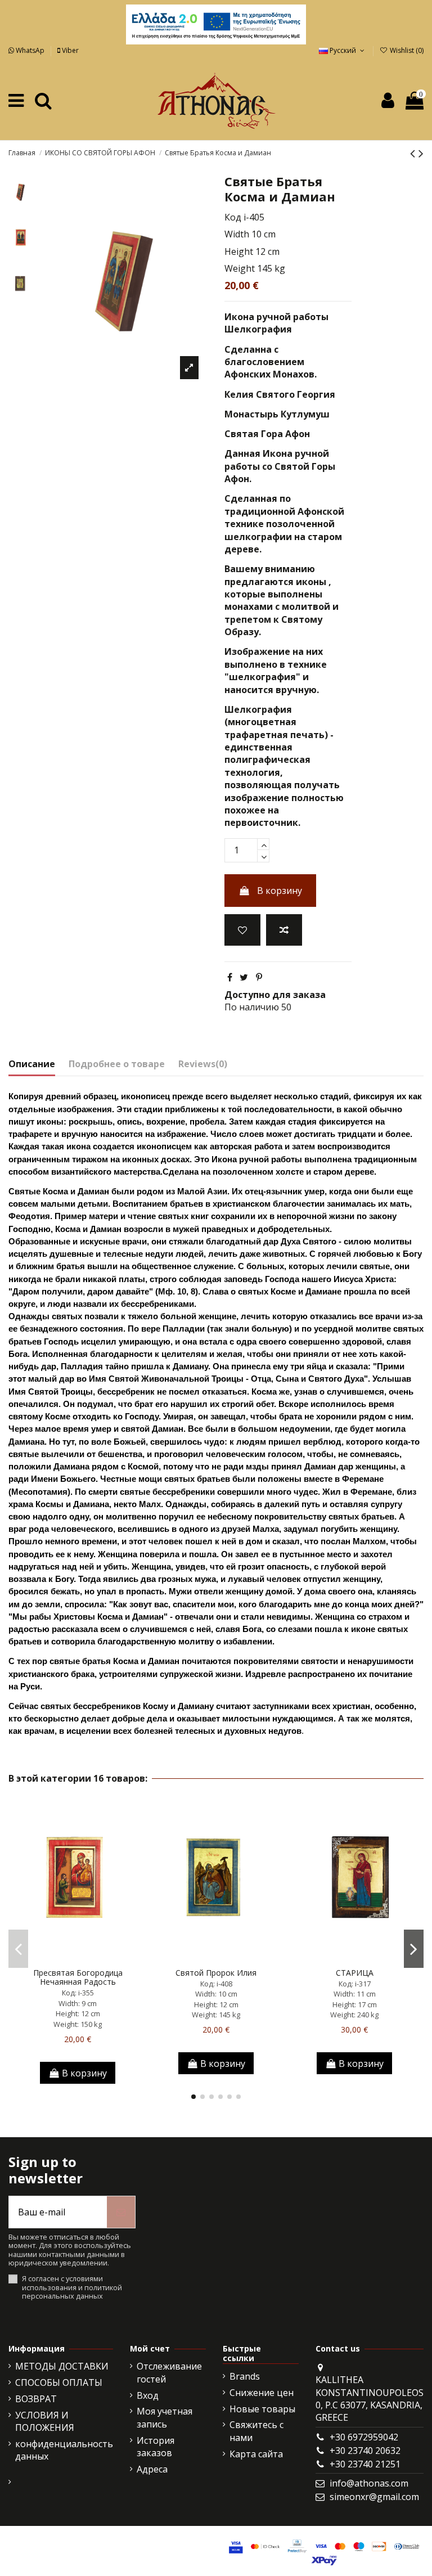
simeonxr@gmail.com (374, 2497)
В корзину (280, 891)
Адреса (152, 2469)
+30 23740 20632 (365, 2451)
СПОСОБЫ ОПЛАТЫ (59, 2382)
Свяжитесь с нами (256, 2431)
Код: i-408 (216, 1984)
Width (237, 234)
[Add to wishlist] (242, 930)
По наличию (252, 1007)
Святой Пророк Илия (216, 1973)
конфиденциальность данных (64, 2450)
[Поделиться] (230, 977)
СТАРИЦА (355, 1973)
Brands (245, 2376)
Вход (148, 2395)
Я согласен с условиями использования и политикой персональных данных (72, 2287)
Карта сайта (256, 2454)
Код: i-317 (355, 1984)
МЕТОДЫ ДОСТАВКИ (62, 2366)
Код (233, 217)
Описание (32, 1064)
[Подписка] (121, 2212)
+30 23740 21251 (365, 2464)
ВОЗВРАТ (36, 2399)
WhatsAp (30, 50)
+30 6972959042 (364, 2437)
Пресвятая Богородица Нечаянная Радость (78, 1977)
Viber (69, 50)
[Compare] (78, 1958)
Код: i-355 (78, 1993)
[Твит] (244, 977)
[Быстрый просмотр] (96, 1958)
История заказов (156, 2447)
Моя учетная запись (165, 2417)
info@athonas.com (369, 2483)
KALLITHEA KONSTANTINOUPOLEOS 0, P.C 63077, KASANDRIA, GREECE (370, 2399)
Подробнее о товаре (117, 1064)
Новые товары (262, 2409)
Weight (240, 268)
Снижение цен (262, 2393)
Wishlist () (406, 50)
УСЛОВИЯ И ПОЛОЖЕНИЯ (45, 2421)
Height (239, 251)
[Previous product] (414, 153)
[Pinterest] (259, 977)
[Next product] (421, 153)
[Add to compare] (284, 930)
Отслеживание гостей (169, 2372)
